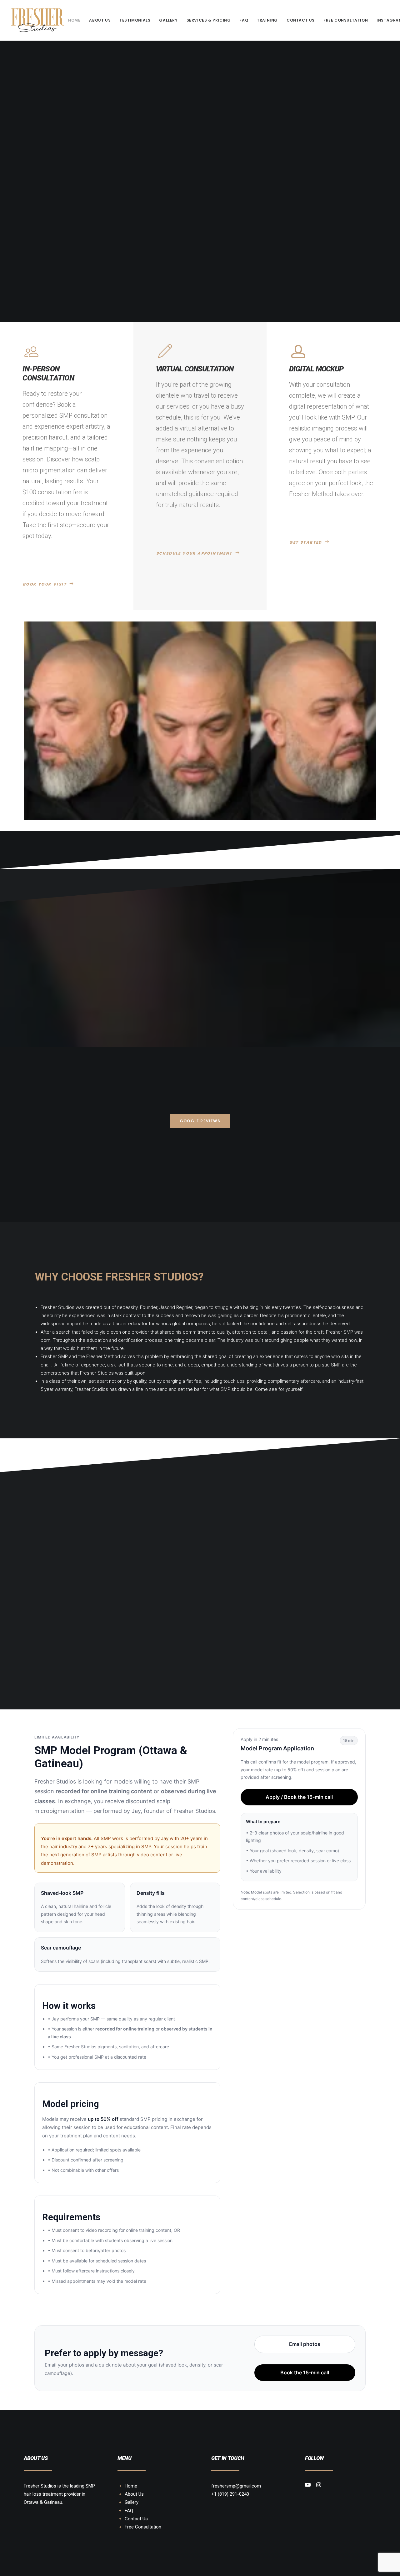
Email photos (305, 2344)
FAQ (244, 20)
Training (267, 20)
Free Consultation (346, 20)
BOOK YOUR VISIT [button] (45, 584)
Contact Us (301, 20)
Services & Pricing (209, 20)
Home (74, 20)
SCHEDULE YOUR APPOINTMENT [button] (194, 553)
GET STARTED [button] (306, 542)
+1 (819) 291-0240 (230, 2494)
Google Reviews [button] (200, 1121)
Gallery (168, 20)
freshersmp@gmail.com (236, 2486)
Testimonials (135, 20)
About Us (100, 20)
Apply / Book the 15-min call (299, 1797)
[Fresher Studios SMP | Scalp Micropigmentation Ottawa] (37, 20)
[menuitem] (74, 20)
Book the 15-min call (305, 2372)
